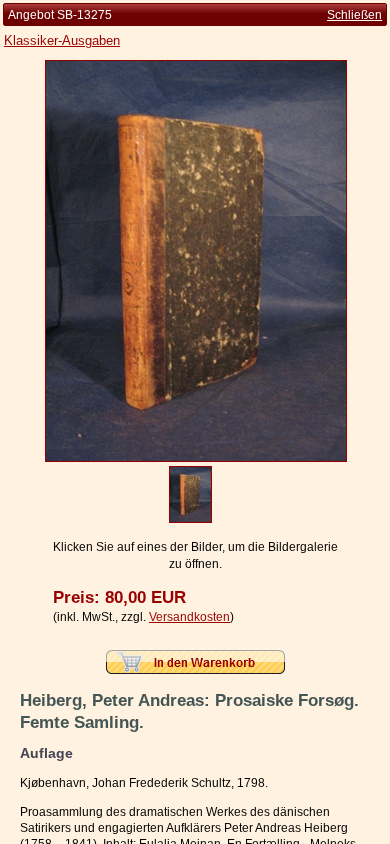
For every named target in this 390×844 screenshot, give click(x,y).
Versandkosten (189, 617)
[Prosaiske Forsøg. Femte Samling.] (196, 458)
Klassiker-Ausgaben (62, 40)
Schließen (354, 15)
